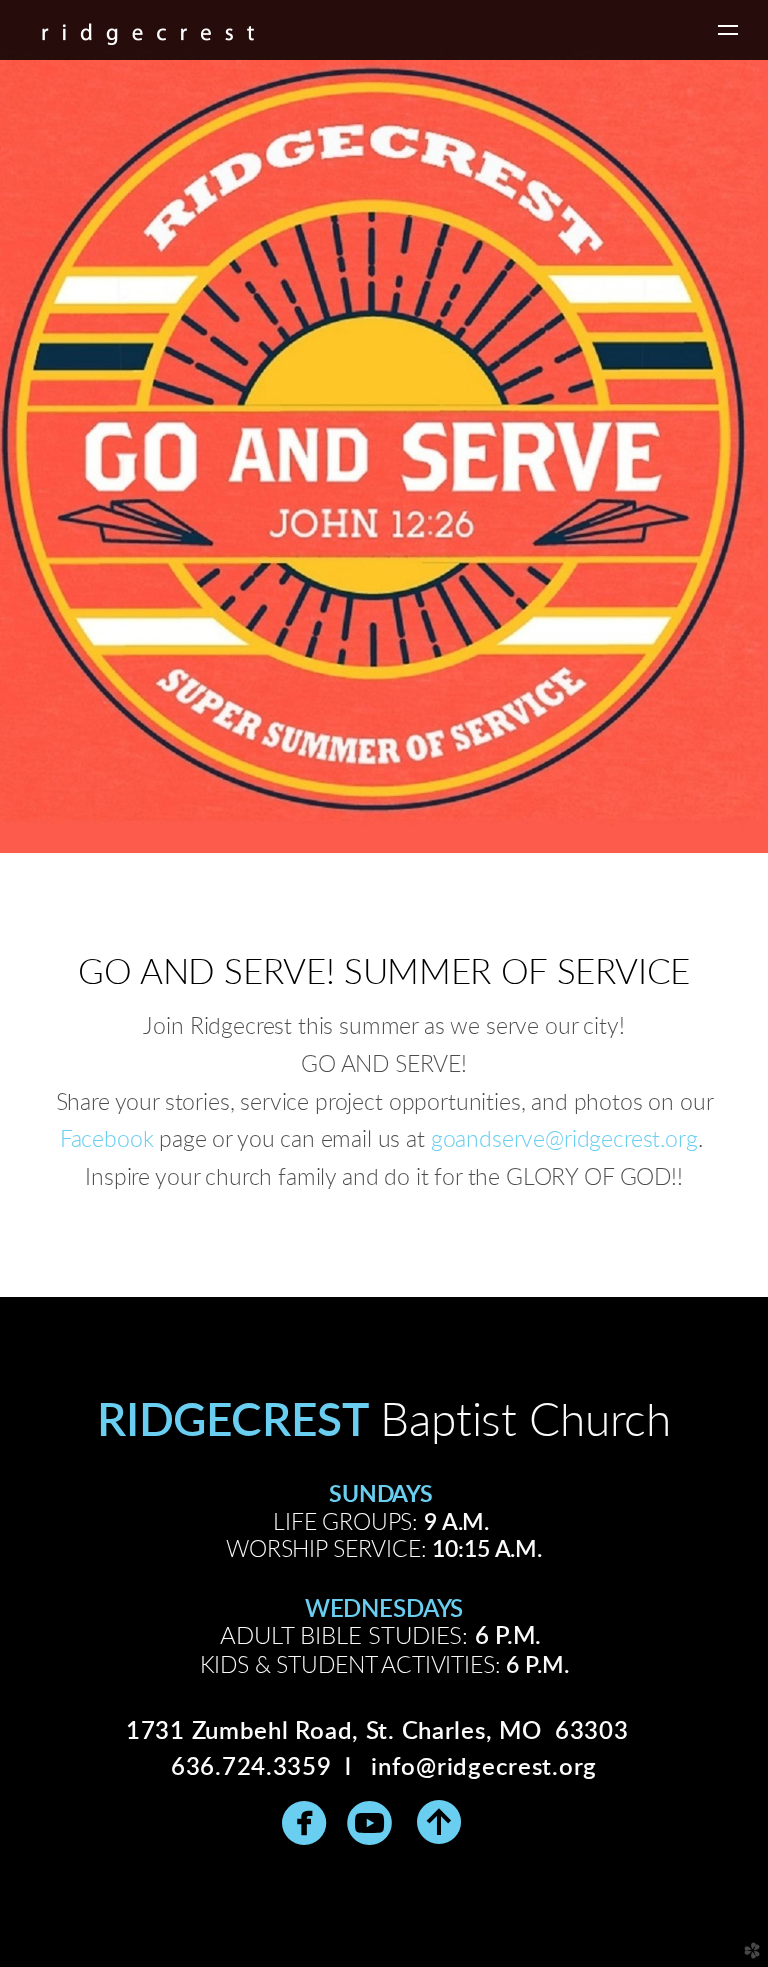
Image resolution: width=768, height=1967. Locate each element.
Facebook (107, 1140)
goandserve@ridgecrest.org (564, 1140)
